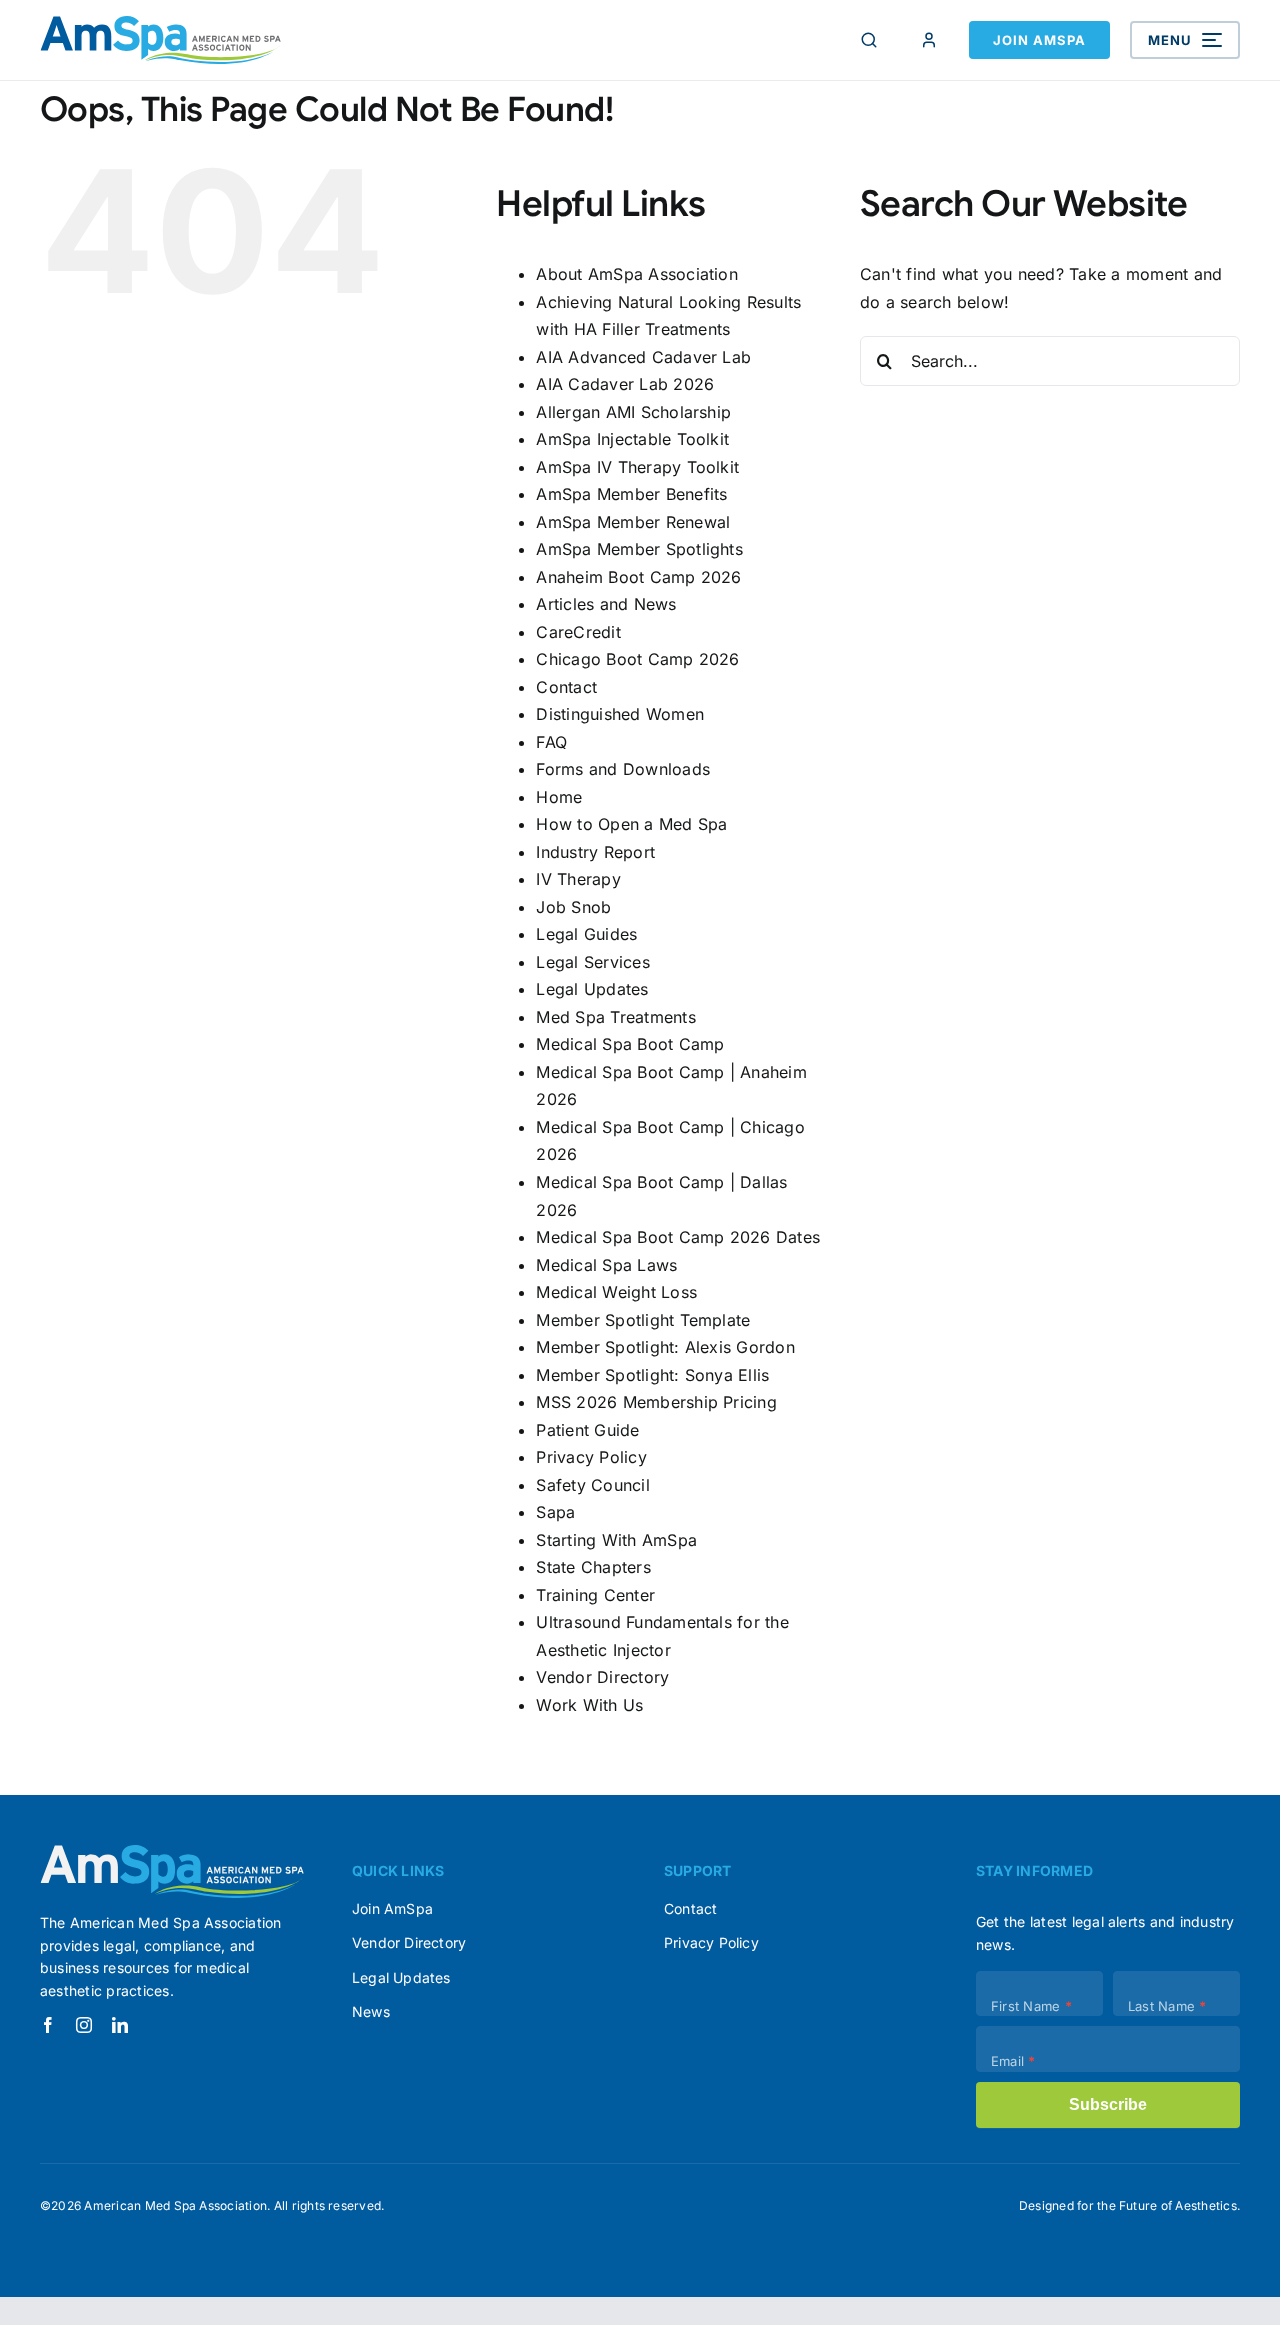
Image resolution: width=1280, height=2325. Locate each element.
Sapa (555, 1512)
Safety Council (592, 1485)
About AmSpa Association (637, 274)
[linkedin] (120, 2025)
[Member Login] (929, 40)
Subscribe (1108, 2104)
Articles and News (606, 604)
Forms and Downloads (623, 769)
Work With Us (589, 1705)
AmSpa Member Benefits (631, 494)
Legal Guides (586, 934)
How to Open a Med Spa (631, 824)
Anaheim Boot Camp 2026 (638, 577)
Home (559, 797)
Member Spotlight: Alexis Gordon (665, 1347)
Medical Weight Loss (616, 1292)
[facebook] (48, 2025)
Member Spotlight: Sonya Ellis (652, 1375)
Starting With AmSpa (616, 1540)
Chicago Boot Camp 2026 (637, 659)
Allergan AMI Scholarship (633, 412)
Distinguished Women (620, 714)
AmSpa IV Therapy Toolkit (637, 467)
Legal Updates (592, 989)
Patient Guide (587, 1430)
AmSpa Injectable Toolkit (632, 439)
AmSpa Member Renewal (633, 522)
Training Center (595, 1595)
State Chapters (593, 1567)
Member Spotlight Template (643, 1320)
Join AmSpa (1039, 40)
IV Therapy (578, 879)
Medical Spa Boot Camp (630, 1044)
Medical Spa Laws (606, 1265)
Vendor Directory (602, 1677)
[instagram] (84, 2025)
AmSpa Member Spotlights (639, 549)
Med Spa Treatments (615, 1017)
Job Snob (573, 907)
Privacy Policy (591, 1457)
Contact (566, 687)
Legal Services (592, 962)
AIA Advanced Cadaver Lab (643, 357)
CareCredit (578, 632)
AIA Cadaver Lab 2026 (625, 384)
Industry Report (595, 852)
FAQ (551, 742)
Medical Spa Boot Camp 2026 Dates (678, 1237)
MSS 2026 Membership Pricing (656, 1402)
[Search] (869, 40)
